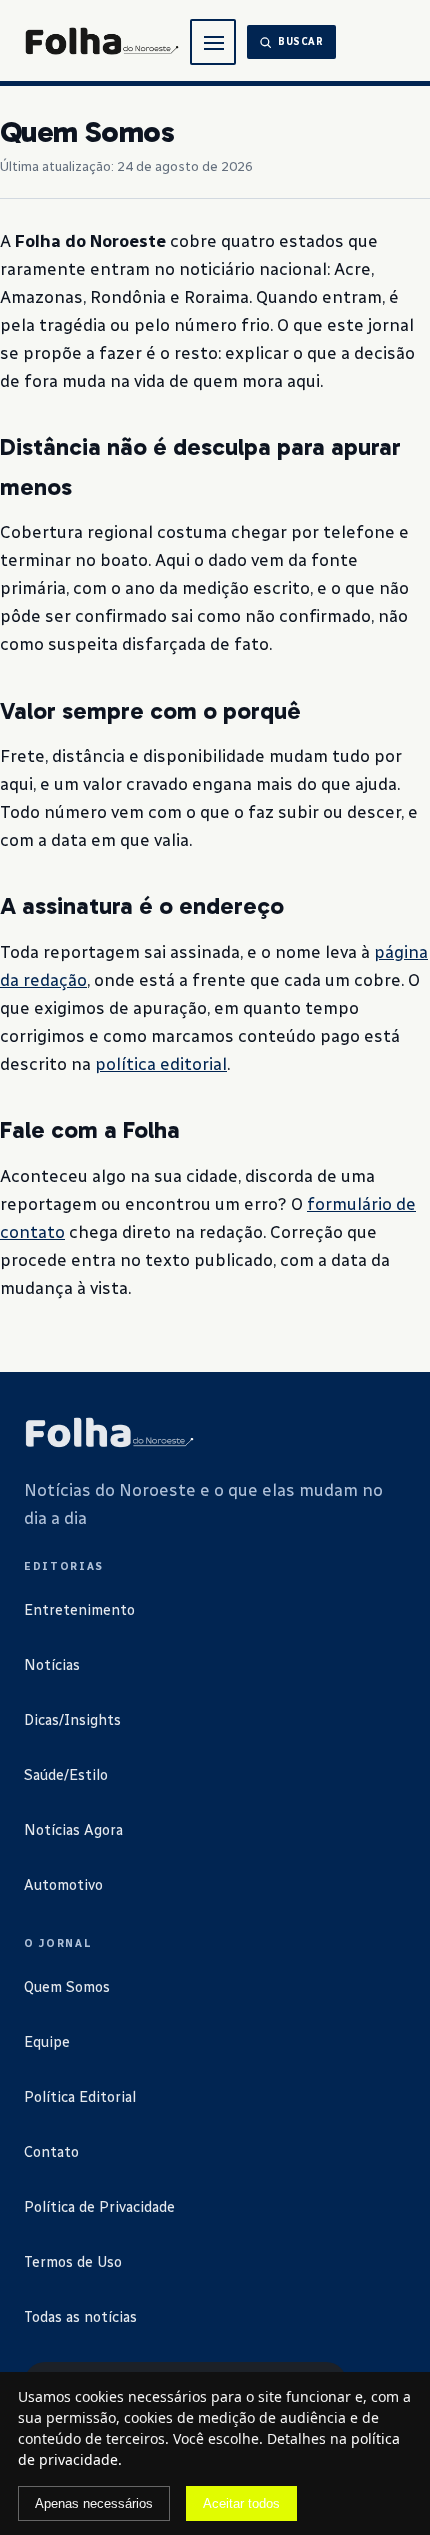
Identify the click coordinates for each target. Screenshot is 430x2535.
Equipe (47, 2042)
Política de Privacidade (99, 2207)
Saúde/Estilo (66, 1775)
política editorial (161, 1064)
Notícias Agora (73, 1830)
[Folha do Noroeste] (109, 1434)
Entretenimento (79, 1610)
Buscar (301, 42)
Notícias (52, 1665)
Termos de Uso (73, 2262)
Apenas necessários (94, 2503)
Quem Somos (67, 1987)
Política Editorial (80, 2097)
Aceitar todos (241, 2503)
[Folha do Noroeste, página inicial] (101, 42)
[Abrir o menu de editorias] (213, 42)
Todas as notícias (80, 2317)
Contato (51, 2152)
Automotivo (63, 1885)
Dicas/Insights (72, 1720)
